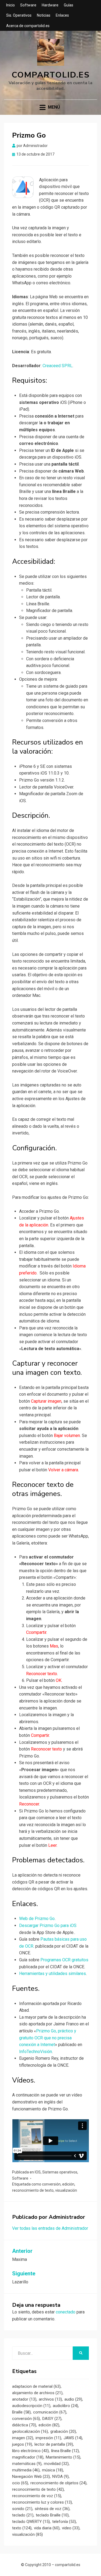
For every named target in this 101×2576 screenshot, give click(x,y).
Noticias (44, 15)
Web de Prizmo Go (37, 1919)
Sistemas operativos (60, 2172)
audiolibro (65, 2406)
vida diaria (47, 2528)
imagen (23, 2438)
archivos (50, 2399)
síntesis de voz (52, 2509)
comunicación (50, 2412)
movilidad (56, 2464)
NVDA (60, 2477)
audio (73, 2399)
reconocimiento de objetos (58, 2483)
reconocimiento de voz (37, 2496)
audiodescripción (31, 2406)
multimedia (26, 2470)
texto (22, 2528)
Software (28, 5)
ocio (20, 2483)
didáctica (24, 2425)
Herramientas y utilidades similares (53, 1974)
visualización (66, 2190)
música (53, 2470)
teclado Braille (52, 2515)
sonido (22, 2509)
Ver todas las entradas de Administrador (50, 2228)
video (71, 2528)
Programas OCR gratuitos (64, 1960)
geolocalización (30, 2431)
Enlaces (62, 15)
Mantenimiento (63, 2457)
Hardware (50, 5)
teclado (23, 2515)
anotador (24, 2399)
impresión (48, 2438)
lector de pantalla (54, 2444)
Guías (69, 5)
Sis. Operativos (19, 15)
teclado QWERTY (31, 2522)
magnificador (28, 2457)
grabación (63, 2431)
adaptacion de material (36, 2386)
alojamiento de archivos (37, 2393)
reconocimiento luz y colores (42, 2502)
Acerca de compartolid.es (28, 26)
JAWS (73, 2438)
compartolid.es (51, 75)
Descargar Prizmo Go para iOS (48, 1925)
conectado (66, 2312)
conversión (51, 2184)
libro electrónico (30, 2451)
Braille (21, 2412)
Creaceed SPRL (58, 366)
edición (68, 2184)
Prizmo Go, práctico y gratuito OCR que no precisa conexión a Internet (48, 2038)
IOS (38, 2172)
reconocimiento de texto (33, 2190)
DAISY (52, 2419)
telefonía (64, 2522)
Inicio (11, 5)
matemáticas (27, 2464)
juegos (22, 2444)
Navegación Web (31, 2477)
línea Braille (65, 2451)
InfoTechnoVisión (36, 2052)
